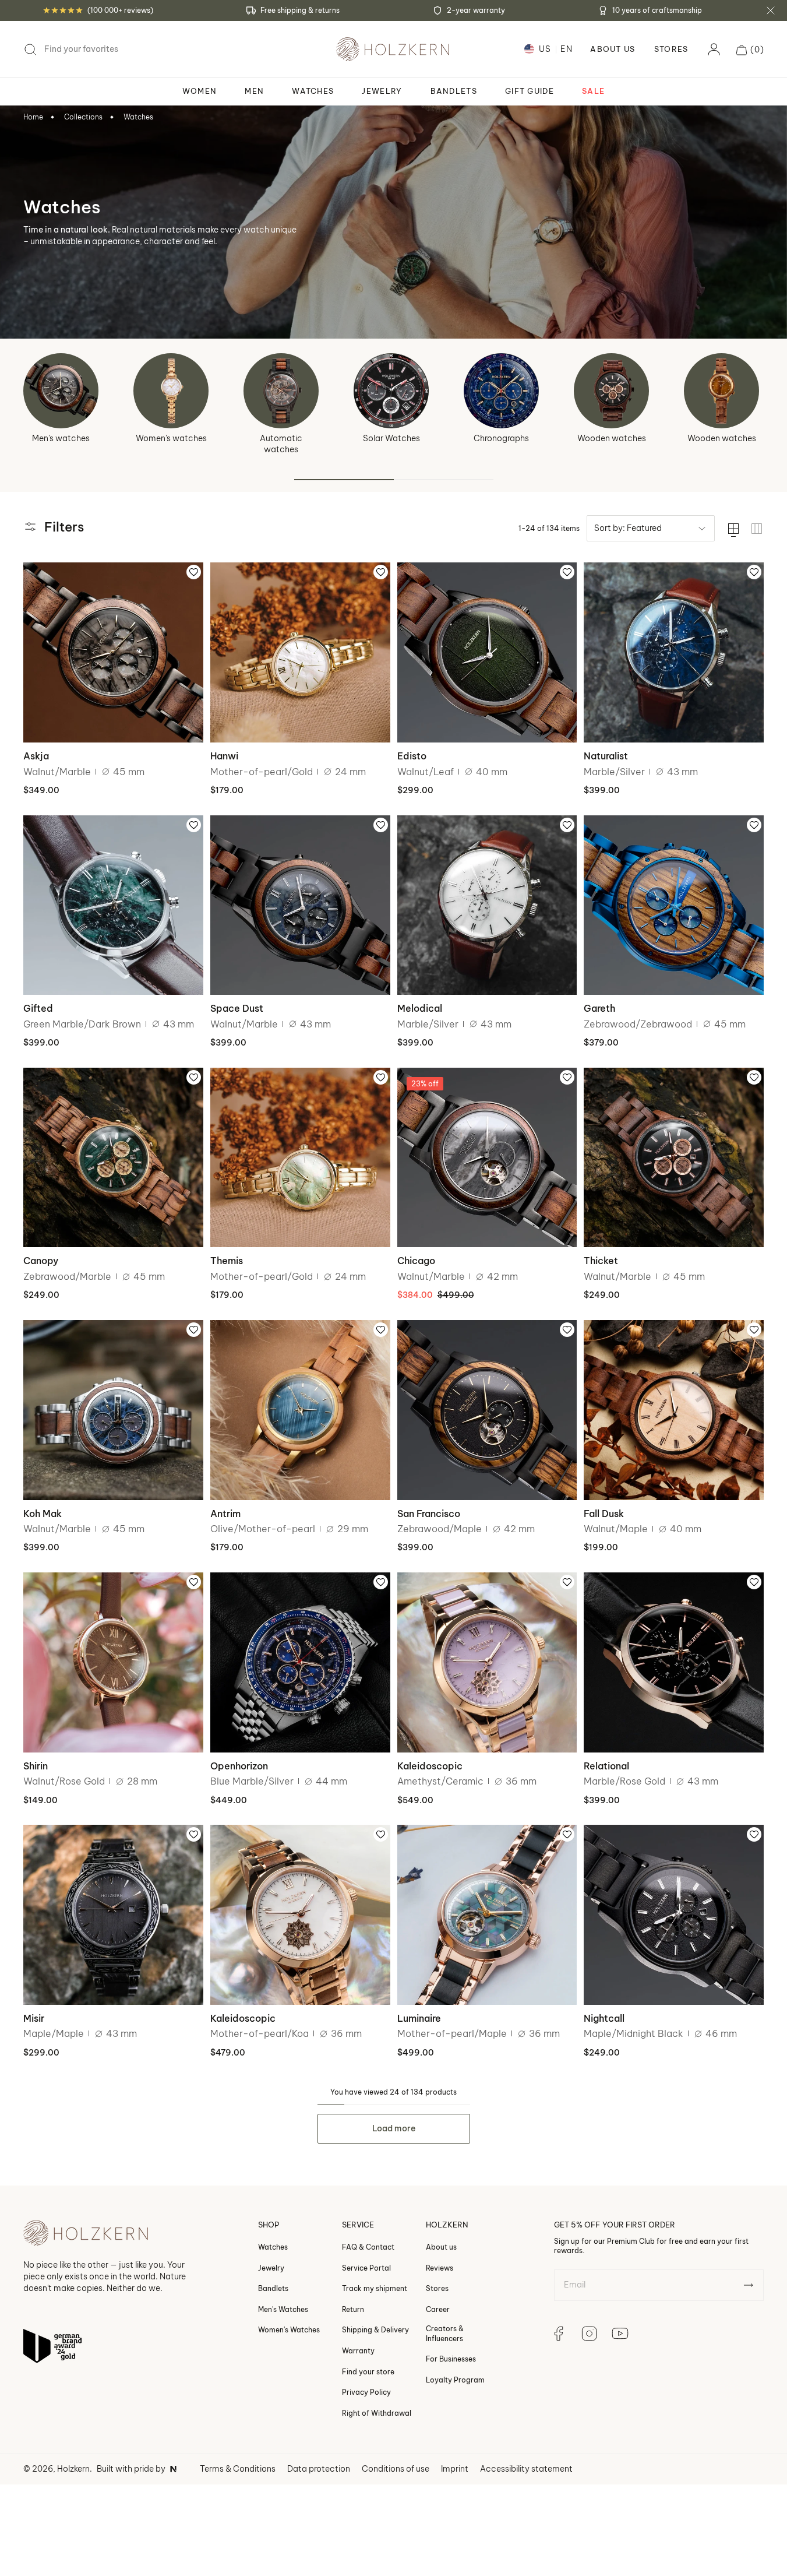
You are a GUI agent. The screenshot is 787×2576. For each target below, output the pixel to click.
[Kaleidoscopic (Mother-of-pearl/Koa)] (300, 1915)
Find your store (368, 2371)
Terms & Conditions (238, 2469)
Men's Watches (283, 2309)
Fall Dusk (604, 1514)
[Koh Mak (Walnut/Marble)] (113, 1410)
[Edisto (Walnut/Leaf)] (487, 652)
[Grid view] (757, 529)
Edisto (412, 756)
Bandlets (273, 2288)
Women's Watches (289, 2330)
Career (438, 2309)
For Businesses (451, 2359)
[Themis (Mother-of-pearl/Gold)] (300, 1158)
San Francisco (429, 1514)
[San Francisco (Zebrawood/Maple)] (487, 1410)
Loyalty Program (455, 2380)
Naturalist (606, 756)
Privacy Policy (366, 2392)
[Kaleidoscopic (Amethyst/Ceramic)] (487, 1662)
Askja (36, 756)
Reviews (440, 2268)
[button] (750, 50)
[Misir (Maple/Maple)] (113, 1915)
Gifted (38, 1008)
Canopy (41, 1261)
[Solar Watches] (391, 391)
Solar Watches (391, 438)
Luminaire (419, 2018)
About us (441, 2247)
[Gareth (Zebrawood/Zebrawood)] (674, 905)
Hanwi (224, 756)
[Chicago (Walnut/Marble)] (487, 1158)
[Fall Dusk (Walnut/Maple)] (674, 1410)
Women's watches (171, 438)
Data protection (319, 2469)
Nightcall (604, 2018)
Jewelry (271, 2268)
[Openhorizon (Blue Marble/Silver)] (300, 1662)
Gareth (599, 1008)
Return (353, 2309)
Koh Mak (43, 1514)
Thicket (601, 1261)
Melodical (420, 1008)
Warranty (358, 2351)
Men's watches (61, 438)
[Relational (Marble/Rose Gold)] (674, 1662)
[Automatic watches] (281, 391)
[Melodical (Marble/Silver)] (487, 905)
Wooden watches (612, 438)
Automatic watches (281, 444)
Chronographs (501, 438)
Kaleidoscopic (430, 1766)
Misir (34, 2018)
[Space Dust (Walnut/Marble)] (300, 905)
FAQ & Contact (368, 2247)
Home (33, 117)
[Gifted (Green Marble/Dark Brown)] (113, 905)
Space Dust (237, 1008)
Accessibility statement (526, 2469)
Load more (394, 2128)
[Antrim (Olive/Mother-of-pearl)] (300, 1410)
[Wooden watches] (611, 391)
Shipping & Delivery (375, 2330)
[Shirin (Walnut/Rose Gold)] (113, 1662)
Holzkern (73, 2469)
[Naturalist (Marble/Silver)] (674, 652)
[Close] (771, 10)
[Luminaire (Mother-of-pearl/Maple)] (487, 1915)
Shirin (36, 1766)
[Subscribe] (748, 2285)
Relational (606, 1766)
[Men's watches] (61, 391)
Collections (83, 117)
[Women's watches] (171, 391)
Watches (138, 117)
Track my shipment (375, 2288)
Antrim (225, 1514)
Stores (671, 49)
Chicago (416, 1261)
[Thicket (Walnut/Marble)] (674, 1158)
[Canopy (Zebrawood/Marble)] (113, 1158)
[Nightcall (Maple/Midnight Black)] (674, 1915)
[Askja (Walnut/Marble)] (113, 652)
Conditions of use (396, 2469)
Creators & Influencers (445, 2333)
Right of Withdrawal (377, 2413)
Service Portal (366, 2268)
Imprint (455, 2469)
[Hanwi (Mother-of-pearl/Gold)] (300, 652)
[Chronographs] (501, 391)
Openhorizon (239, 1766)
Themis (227, 1261)
